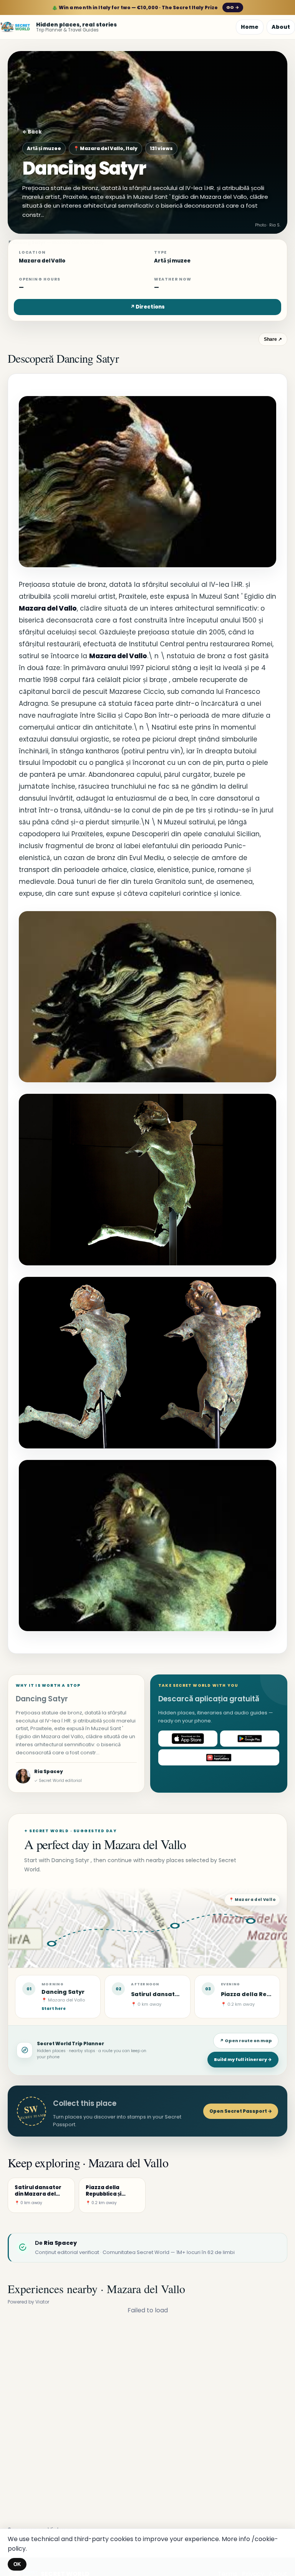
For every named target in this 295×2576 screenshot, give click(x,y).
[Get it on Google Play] (250, 1739)
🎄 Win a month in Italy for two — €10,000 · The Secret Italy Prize (145, 7)
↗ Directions (147, 307)
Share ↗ (273, 339)
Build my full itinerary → (243, 2059)
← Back (32, 132)
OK (17, 2564)
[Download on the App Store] (188, 1739)
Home (250, 27)
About (281, 27)
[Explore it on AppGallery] (219, 1757)
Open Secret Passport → (241, 2111)
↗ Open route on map (246, 2041)
